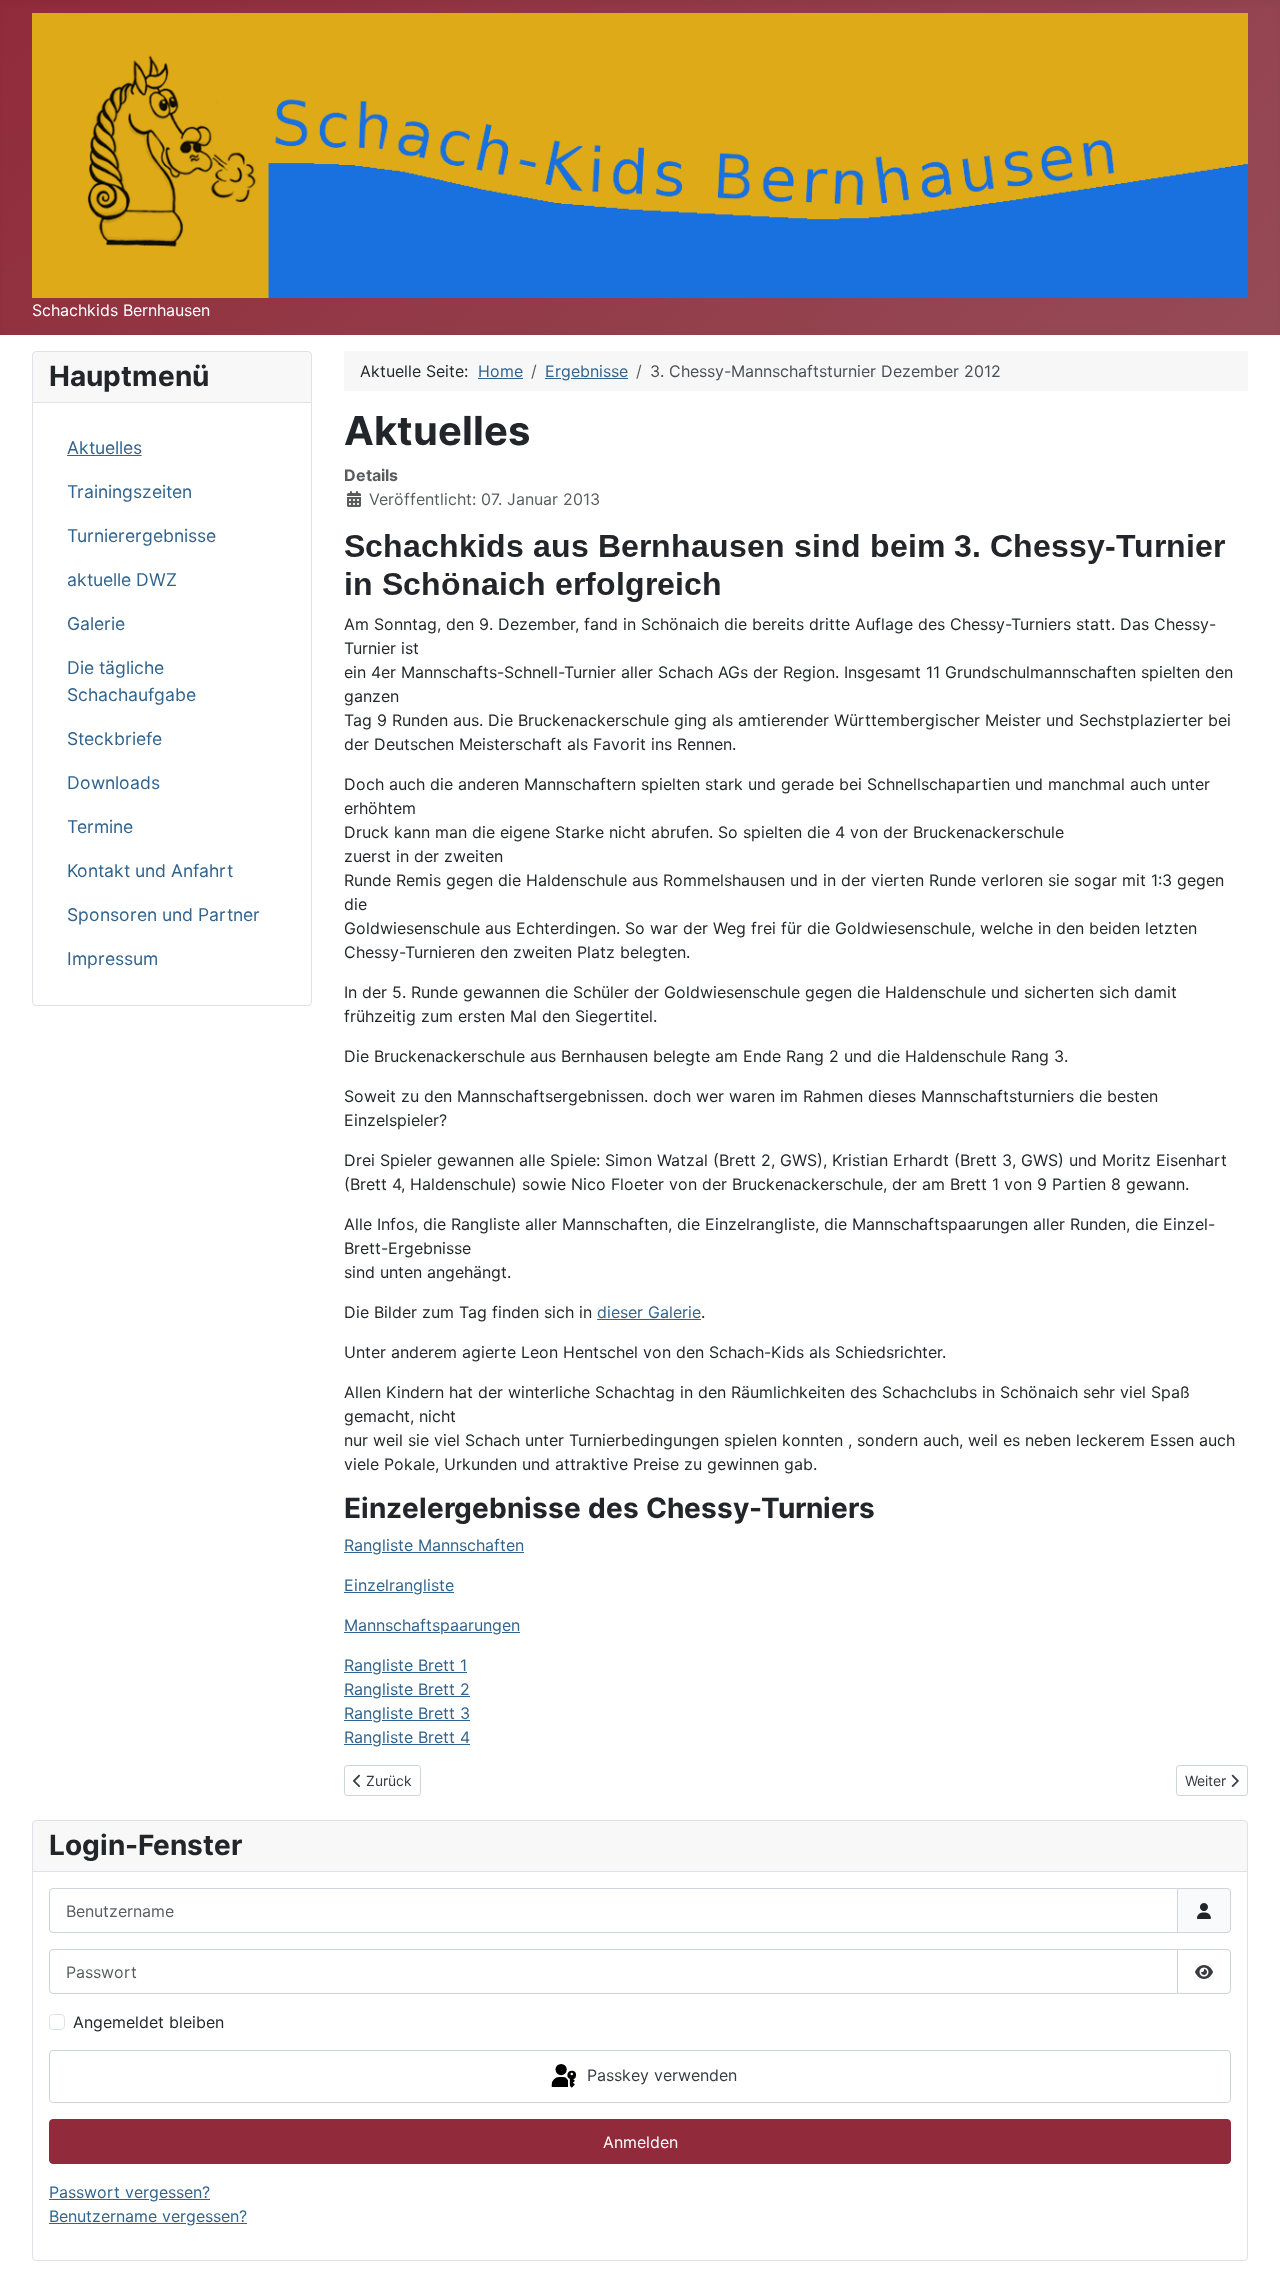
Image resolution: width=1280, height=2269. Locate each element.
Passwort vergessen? (129, 2192)
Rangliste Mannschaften (434, 1545)
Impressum (112, 958)
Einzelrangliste (399, 1585)
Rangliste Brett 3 (407, 1713)
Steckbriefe (114, 738)
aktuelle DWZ (122, 579)
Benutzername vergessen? (148, 2216)
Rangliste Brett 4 (407, 1737)
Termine (100, 826)
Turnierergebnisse (141, 535)
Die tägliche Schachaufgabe (131, 680)
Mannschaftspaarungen (432, 1625)
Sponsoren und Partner (163, 914)
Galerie (96, 623)
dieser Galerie (649, 1312)
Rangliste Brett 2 (407, 1689)
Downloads (113, 782)
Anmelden (640, 2142)
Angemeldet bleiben (148, 2022)
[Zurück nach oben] (1245, 2232)
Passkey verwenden (659, 2075)
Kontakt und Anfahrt (150, 870)
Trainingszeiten (129, 491)
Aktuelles (104, 447)
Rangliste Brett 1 (405, 1665)
